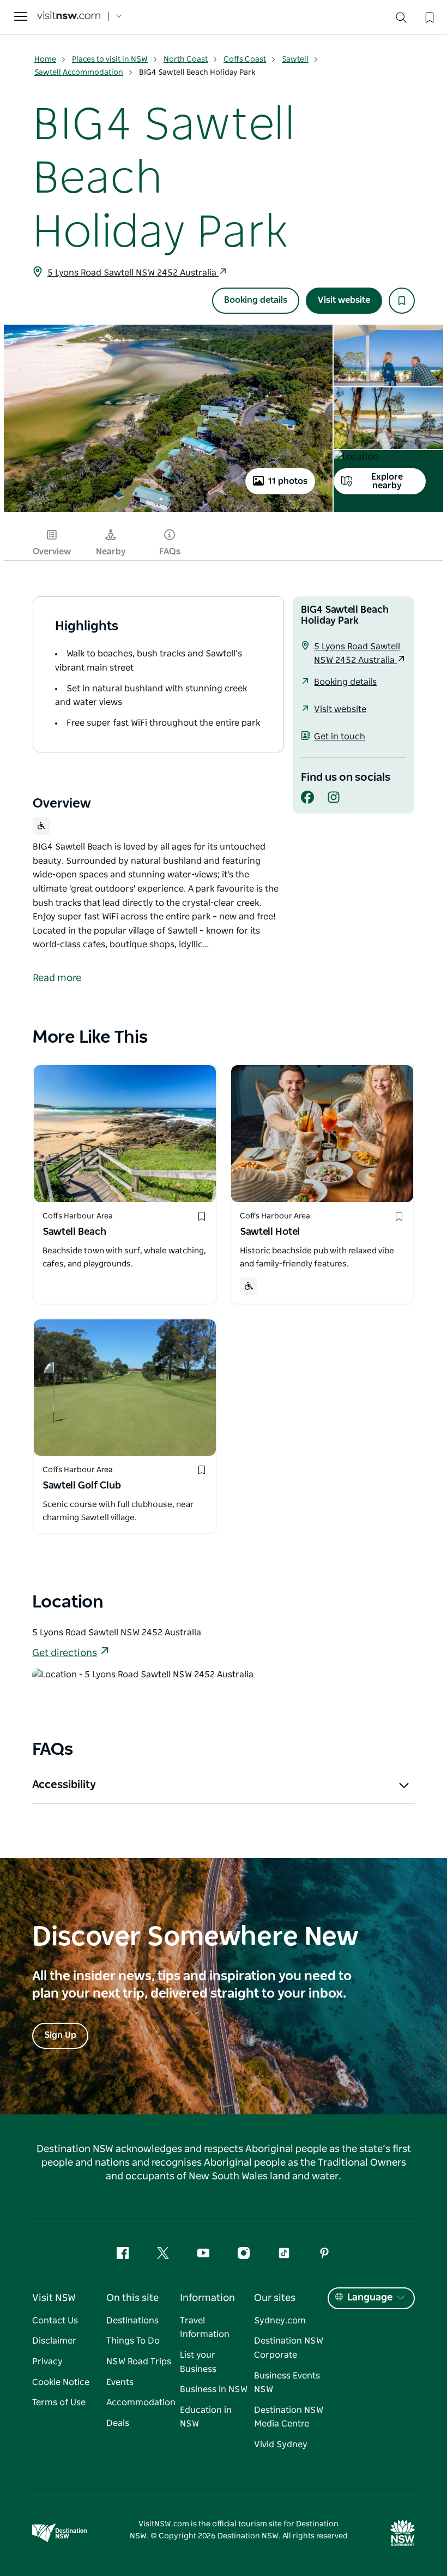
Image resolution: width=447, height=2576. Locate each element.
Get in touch (340, 737)
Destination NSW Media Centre (289, 2417)
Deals (118, 2423)
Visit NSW (54, 2298)
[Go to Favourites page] (428, 16)
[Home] (69, 17)
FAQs (170, 552)
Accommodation (141, 2402)
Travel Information (205, 2328)
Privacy (47, 2362)
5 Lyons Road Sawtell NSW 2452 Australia (133, 273)
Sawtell (295, 59)
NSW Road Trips (139, 2362)
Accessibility (64, 1785)
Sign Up (60, 2035)
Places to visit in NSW (110, 59)
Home (45, 59)
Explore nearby (387, 481)
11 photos (288, 481)
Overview (52, 552)
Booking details (256, 300)
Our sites (275, 2298)
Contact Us (55, 2321)
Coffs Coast (245, 59)
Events (120, 2382)
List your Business (198, 2362)
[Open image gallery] (168, 511)
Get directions (65, 1653)
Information (207, 2298)
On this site (132, 2298)
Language (370, 2298)
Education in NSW (206, 2417)
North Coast (186, 59)
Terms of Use (59, 2402)
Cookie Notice (61, 2382)
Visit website (344, 300)
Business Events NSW (287, 2383)
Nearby (111, 552)
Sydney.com (280, 2321)
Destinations (132, 2321)
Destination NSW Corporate (289, 2348)
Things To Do (133, 2341)
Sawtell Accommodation (79, 73)
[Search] (401, 20)
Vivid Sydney (281, 2444)
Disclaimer (54, 2341)
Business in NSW (214, 2389)
